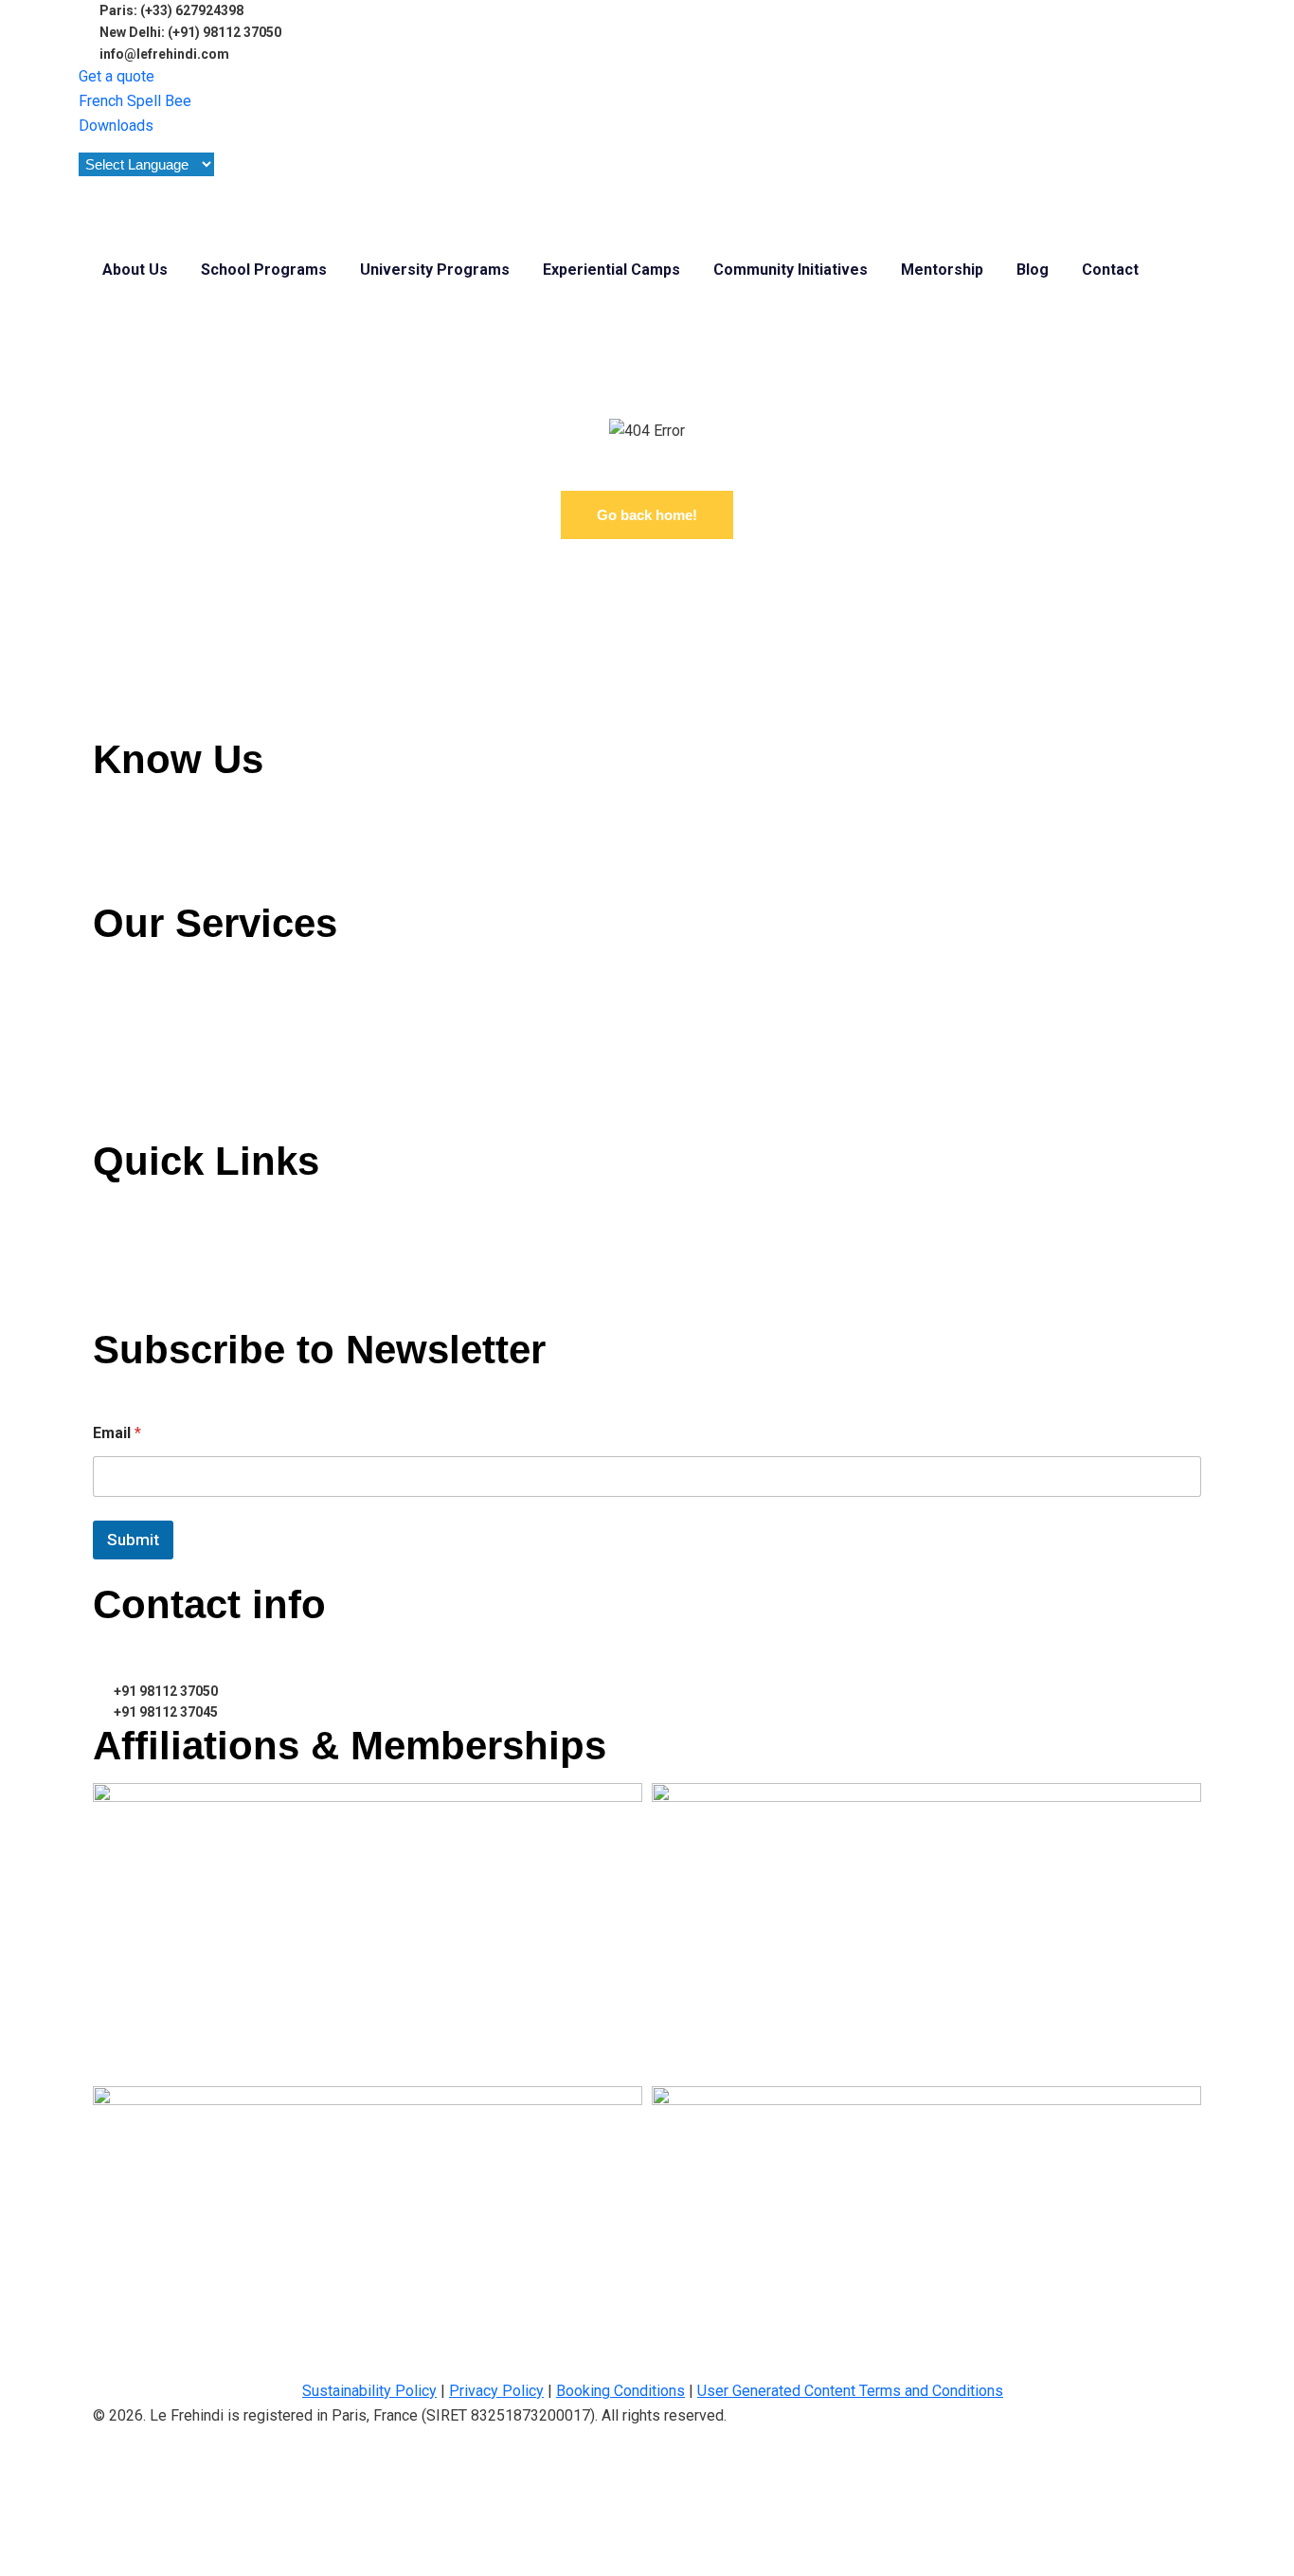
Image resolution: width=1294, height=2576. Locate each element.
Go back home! (647, 515)
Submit (133, 1540)
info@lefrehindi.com (179, 1652)
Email (117, 1433)
